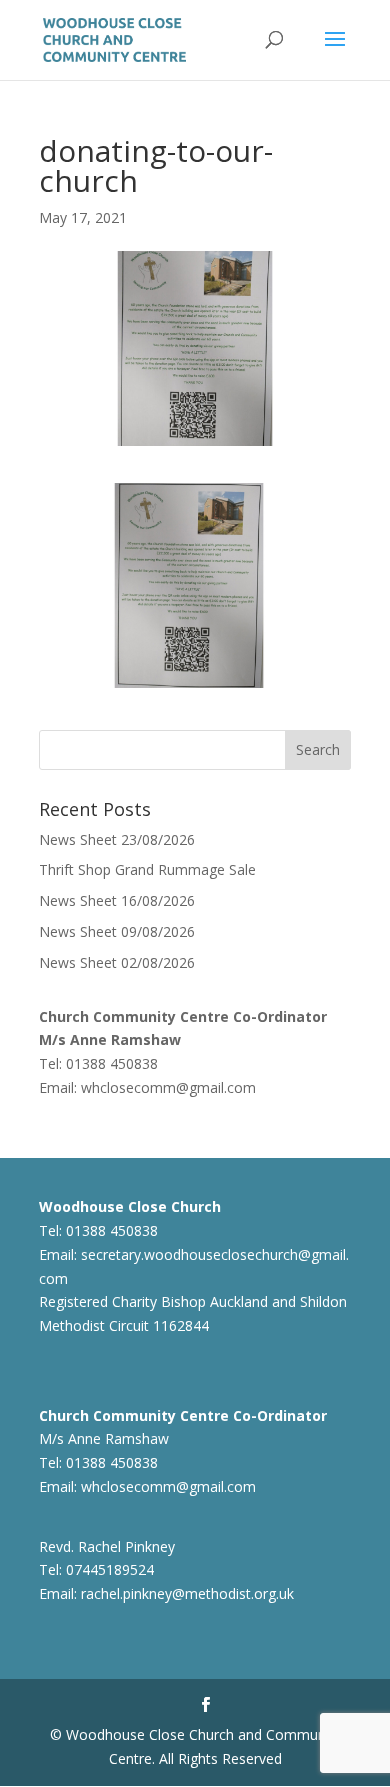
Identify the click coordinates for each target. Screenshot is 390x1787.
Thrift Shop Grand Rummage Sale (147, 869)
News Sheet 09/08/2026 (117, 931)
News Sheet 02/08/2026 (117, 962)
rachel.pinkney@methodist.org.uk (187, 1593)
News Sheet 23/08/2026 (117, 839)
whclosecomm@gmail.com (168, 1087)
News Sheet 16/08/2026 (117, 900)
